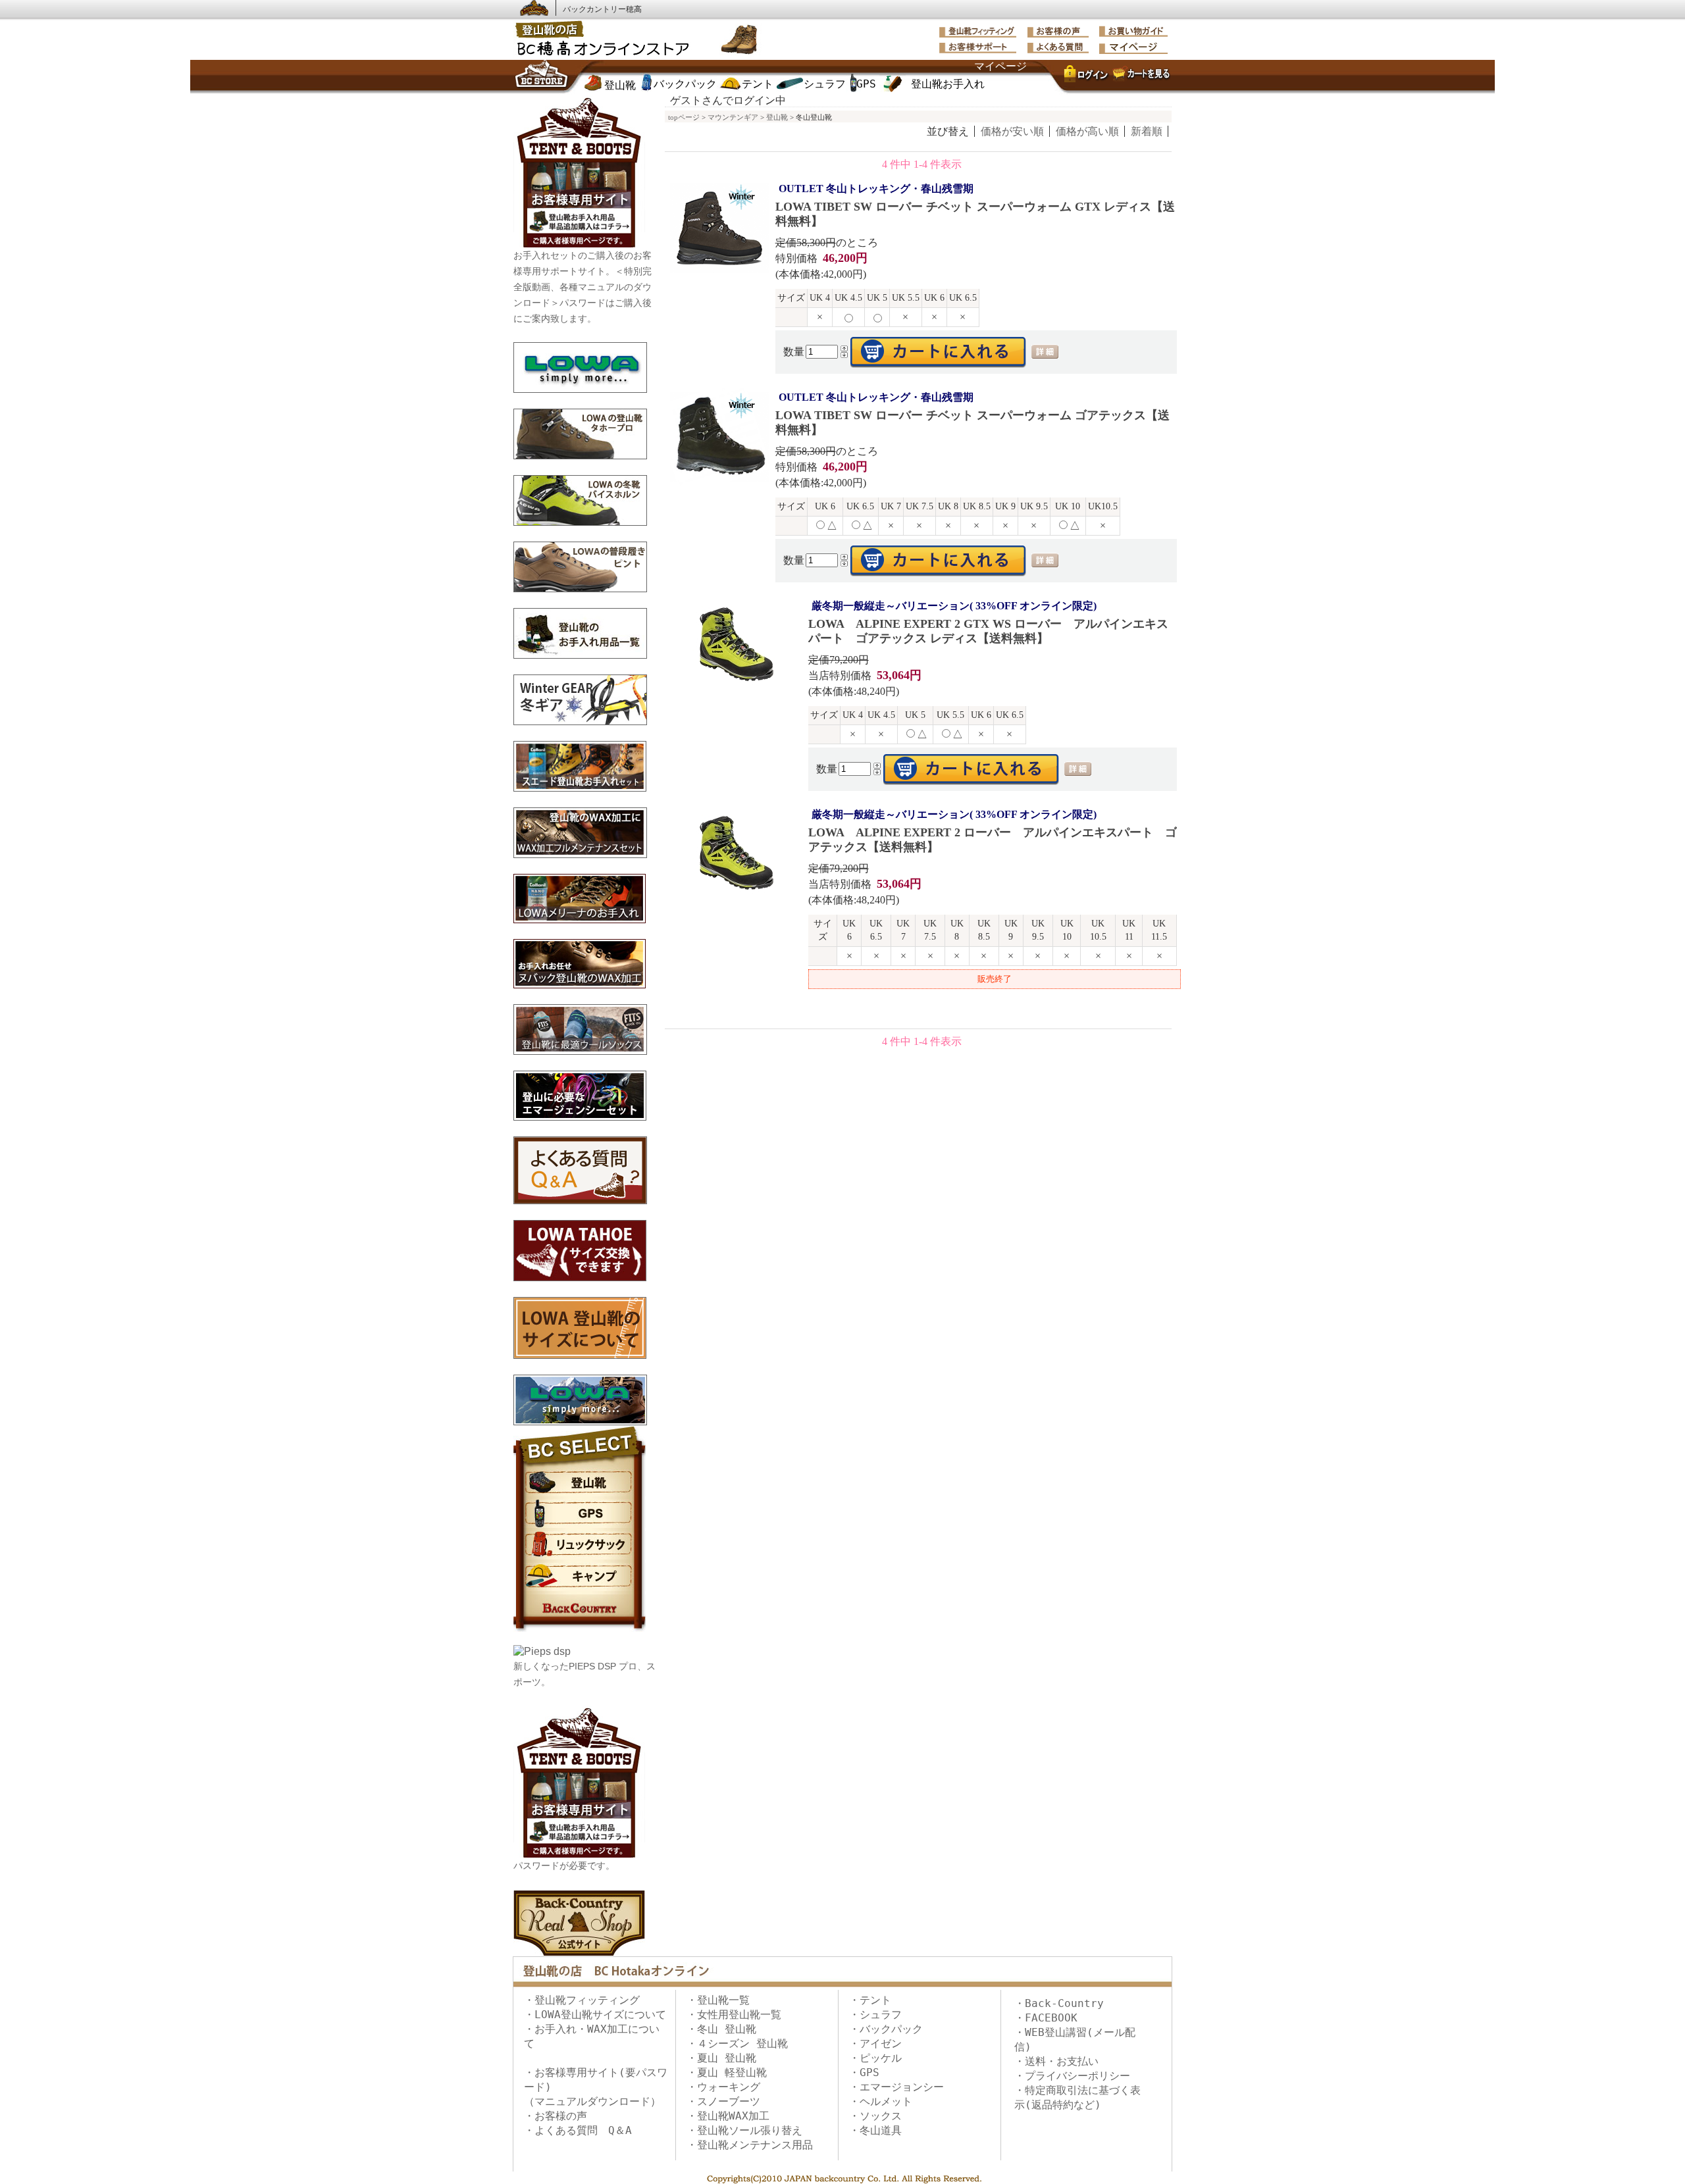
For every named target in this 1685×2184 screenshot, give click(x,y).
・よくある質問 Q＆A (578, 2130)
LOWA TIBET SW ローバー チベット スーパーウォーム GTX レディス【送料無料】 (975, 205)
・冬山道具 (875, 2130)
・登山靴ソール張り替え (744, 2130)
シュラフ (825, 84)
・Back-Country (1059, 2003)
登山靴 (620, 85)
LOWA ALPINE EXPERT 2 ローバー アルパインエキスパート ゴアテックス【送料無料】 (993, 831)
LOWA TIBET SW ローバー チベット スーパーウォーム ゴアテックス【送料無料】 (972, 414)
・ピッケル (875, 2058)
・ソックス (875, 2116)
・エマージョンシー (896, 2087)
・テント (870, 2000)
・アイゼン (875, 2044)
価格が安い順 (1012, 131)
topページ (684, 117)
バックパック (685, 84)
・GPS (864, 2072)
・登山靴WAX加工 (728, 2116)
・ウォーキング (723, 2087)
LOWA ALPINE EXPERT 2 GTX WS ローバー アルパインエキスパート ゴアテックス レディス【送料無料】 (988, 622)
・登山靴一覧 (718, 2000)
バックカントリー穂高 (602, 9)
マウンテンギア (733, 117)
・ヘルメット (881, 2101)
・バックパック (886, 2029)
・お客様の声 (556, 2116)
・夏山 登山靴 (721, 2058)
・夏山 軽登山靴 (727, 2072)
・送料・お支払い (1056, 2061)
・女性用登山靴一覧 (734, 2015)
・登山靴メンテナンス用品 (750, 2145)
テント (758, 84)
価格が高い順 (1087, 131)
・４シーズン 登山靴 (737, 2044)
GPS (866, 84)
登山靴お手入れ (948, 84)
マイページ (1000, 66)
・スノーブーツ (723, 2101)
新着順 (1147, 131)
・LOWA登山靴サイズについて (595, 2015)
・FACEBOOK (1046, 2018)
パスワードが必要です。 (564, 1866)
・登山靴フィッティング (582, 2000)
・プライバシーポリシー (1072, 2076)
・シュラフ (875, 2015)
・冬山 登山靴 (721, 2029)
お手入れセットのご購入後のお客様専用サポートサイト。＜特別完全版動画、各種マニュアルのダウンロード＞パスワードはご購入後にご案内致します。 (583, 287)
